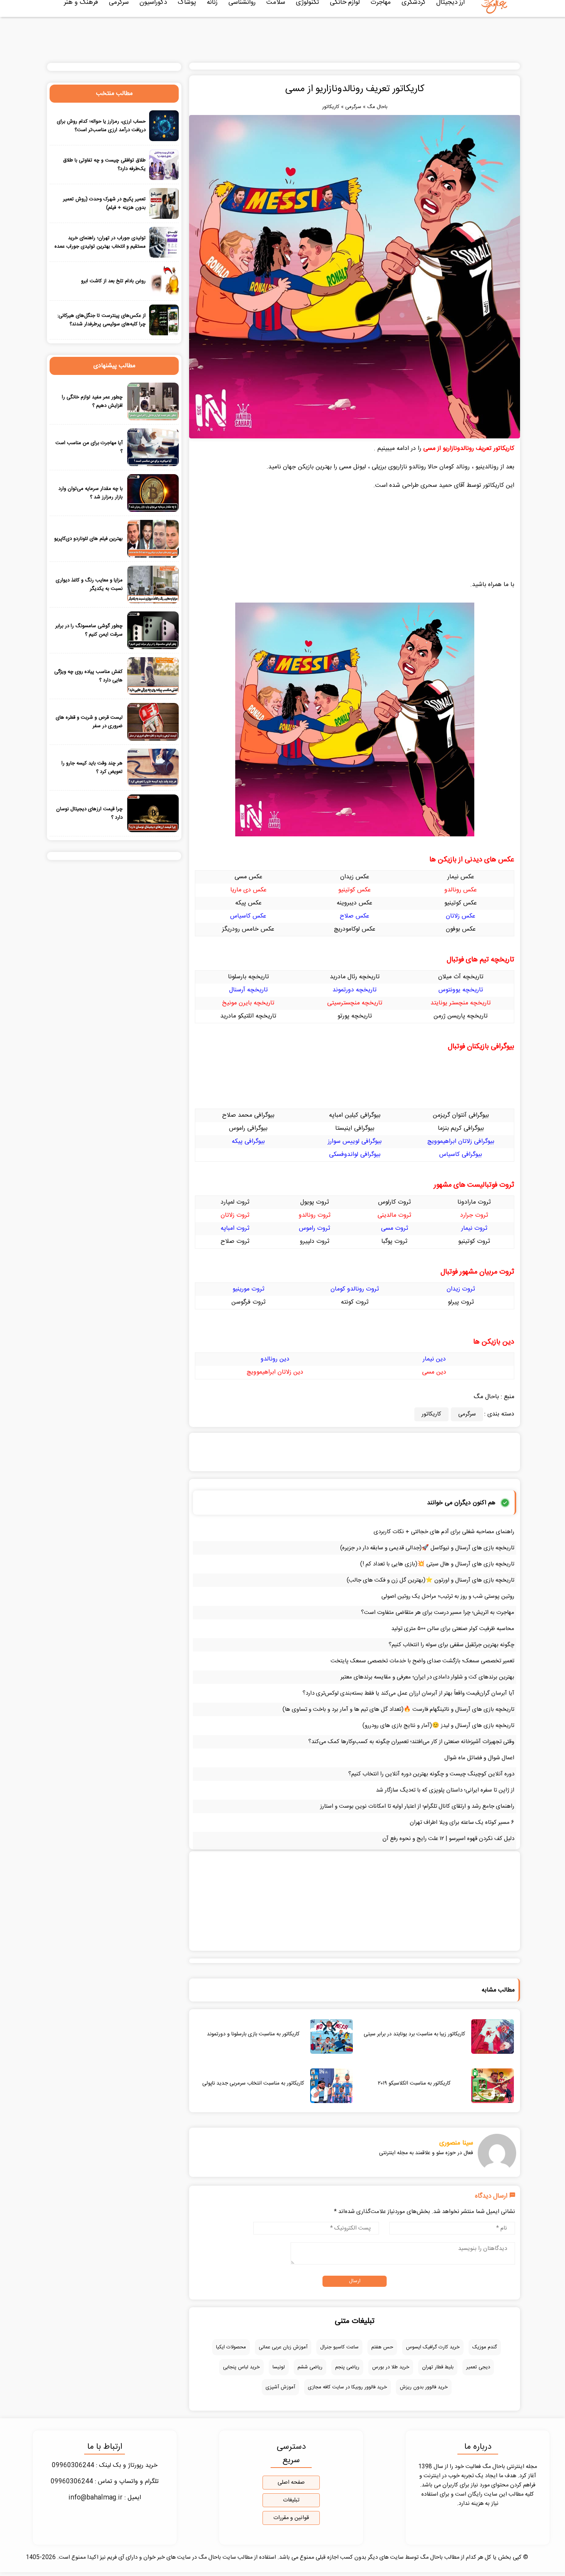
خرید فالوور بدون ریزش (424, 2387)
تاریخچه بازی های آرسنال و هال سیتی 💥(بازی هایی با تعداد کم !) (437, 1564)
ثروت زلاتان (235, 1215)
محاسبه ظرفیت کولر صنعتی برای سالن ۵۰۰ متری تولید (453, 1629)
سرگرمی (353, 107)
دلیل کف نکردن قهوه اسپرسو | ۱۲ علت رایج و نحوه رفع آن (448, 1839)
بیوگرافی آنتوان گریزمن (461, 1115)
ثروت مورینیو (248, 1289)
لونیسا (279, 2367)
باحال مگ (377, 107)
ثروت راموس (315, 1228)
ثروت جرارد (474, 1215)
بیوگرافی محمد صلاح (248, 1115)
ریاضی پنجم (347, 2367)
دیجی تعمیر (478, 2367)
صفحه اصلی (291, 2483)
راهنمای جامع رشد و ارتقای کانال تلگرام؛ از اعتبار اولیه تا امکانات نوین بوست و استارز (417, 1806)
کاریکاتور (331, 107)
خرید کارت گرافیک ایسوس (433, 2347)
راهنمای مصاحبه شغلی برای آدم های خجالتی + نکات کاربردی (444, 1532)
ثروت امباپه (235, 1228)
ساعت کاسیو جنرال (339, 2347)
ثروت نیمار (474, 1228)
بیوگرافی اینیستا (355, 1128)
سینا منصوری (456, 2143)
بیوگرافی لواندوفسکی (355, 1155)
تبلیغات (291, 2500)
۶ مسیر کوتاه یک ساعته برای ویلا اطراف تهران (462, 1823)
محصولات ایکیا (231, 2347)
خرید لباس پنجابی (241, 2367)
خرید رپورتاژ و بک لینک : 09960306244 (105, 2465)
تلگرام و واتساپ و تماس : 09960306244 (105, 2482)
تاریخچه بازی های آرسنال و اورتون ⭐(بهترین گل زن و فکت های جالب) (430, 1580)
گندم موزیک (485, 2347)
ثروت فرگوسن (248, 1302)
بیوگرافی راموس (248, 1128)
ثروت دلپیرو (315, 1241)
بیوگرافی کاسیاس (461, 1155)
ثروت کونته (355, 1302)
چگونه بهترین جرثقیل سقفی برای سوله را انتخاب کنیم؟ (451, 1645)
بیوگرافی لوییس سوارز (355, 1141)
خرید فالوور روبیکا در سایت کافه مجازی (347, 2387)
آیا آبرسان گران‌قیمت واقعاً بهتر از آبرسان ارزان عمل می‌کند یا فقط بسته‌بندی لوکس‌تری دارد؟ (408, 1693)
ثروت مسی (395, 1228)
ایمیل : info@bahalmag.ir (105, 2498)
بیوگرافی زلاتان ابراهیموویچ (461, 1141)
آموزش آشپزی (280, 2387)
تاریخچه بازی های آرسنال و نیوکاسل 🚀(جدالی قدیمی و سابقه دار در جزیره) (427, 1548)
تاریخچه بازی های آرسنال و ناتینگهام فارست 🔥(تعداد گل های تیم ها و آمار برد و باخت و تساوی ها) (398, 1709)
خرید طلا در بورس (391, 2367)
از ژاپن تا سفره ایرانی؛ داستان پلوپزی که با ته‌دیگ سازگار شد (445, 1790)
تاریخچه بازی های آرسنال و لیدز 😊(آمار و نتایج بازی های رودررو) (438, 1726)
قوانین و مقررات (291, 2518)
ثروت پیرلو (461, 1302)
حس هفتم (382, 2347)
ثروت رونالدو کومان (355, 1289)
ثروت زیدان (461, 1289)
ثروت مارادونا (474, 1202)
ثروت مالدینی (394, 1215)
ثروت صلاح (235, 1241)
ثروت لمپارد (235, 1202)
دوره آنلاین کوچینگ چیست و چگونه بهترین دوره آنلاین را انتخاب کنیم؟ (431, 1774)
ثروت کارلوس (395, 1202)
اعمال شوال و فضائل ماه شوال (479, 1758)
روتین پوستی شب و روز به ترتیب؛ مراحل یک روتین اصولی (448, 1596)
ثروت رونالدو (315, 1215)
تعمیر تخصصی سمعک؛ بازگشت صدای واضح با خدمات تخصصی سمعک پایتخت (422, 1661)
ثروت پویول (315, 1202)
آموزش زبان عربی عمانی (283, 2347)
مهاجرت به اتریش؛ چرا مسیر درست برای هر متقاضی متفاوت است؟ (438, 1613)
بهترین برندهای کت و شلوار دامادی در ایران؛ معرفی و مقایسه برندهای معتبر (427, 1677)
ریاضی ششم (310, 2367)
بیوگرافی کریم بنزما (461, 1128)
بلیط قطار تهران (438, 2367)
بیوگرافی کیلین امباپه (355, 1115)
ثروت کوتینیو (474, 1241)
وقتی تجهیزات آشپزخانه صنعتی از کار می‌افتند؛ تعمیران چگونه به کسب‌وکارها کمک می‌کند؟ (411, 1742)
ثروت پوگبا (394, 1241)
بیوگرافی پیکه (248, 1141)
